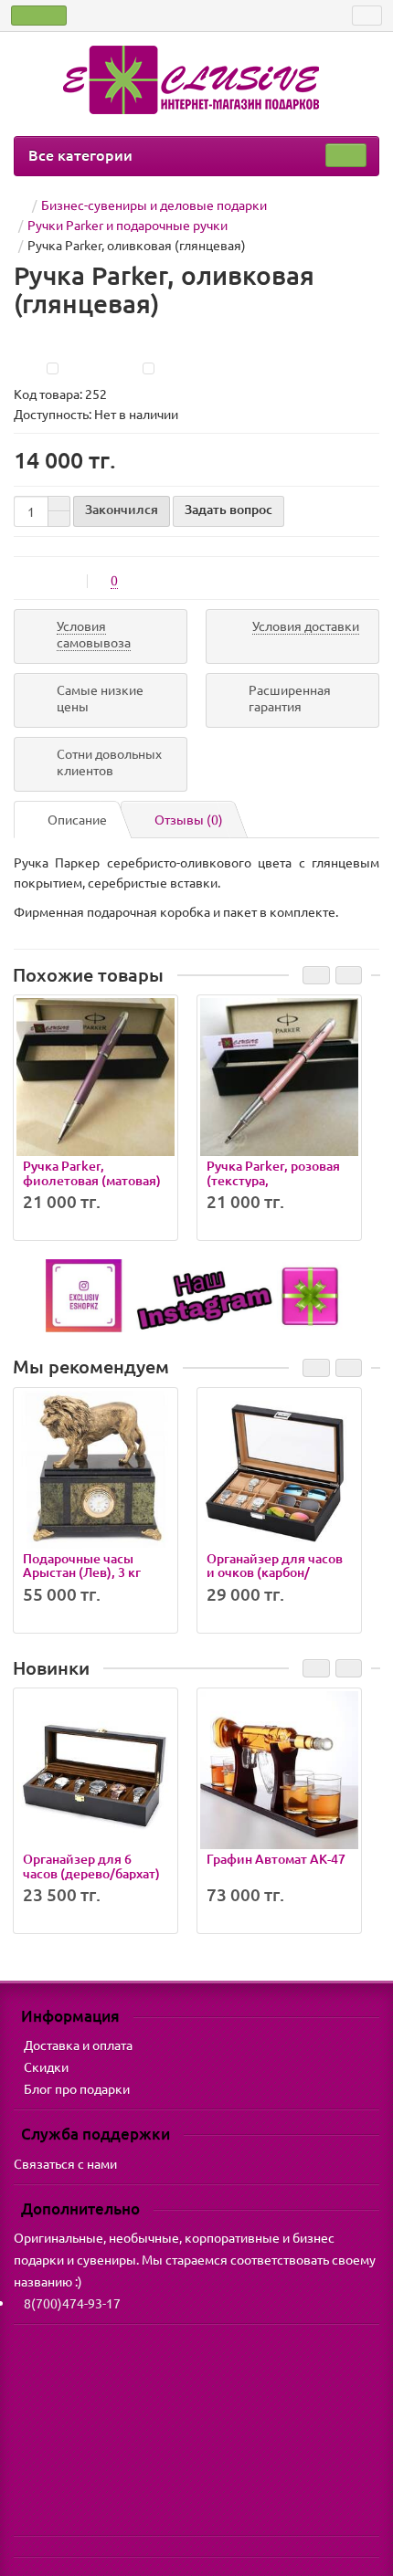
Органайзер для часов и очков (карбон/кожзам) (275, 1572)
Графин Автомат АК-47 (276, 1859)
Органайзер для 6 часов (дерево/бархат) (91, 1866)
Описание (77, 819)
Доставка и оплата (78, 2045)
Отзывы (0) (189, 819)
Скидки (46, 2066)
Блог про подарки (77, 2088)
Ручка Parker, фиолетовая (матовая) (92, 1172)
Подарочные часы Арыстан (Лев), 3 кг (82, 1565)
